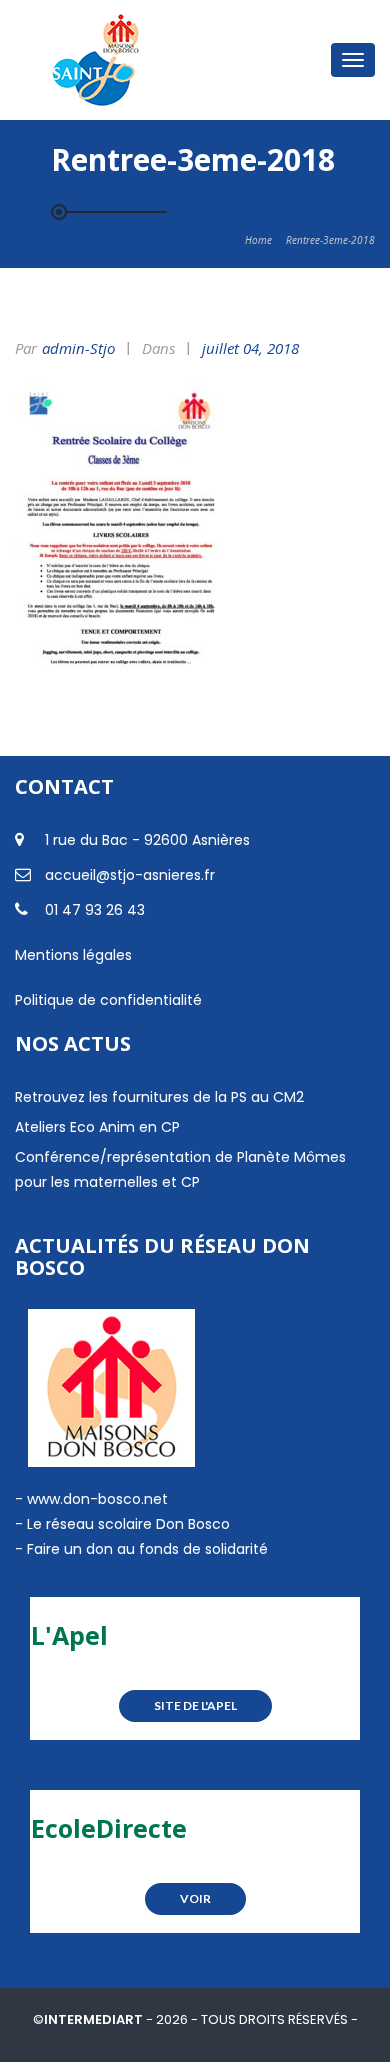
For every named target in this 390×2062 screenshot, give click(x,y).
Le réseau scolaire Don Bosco (126, 1524)
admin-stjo (78, 348)
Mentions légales (73, 955)
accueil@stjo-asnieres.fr (130, 875)
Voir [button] (195, 1898)
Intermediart (95, 2019)
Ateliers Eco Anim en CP (97, 1127)
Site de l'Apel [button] (195, 1705)
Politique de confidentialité (108, 1000)
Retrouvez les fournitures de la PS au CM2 (159, 1097)
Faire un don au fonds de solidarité (147, 1549)
